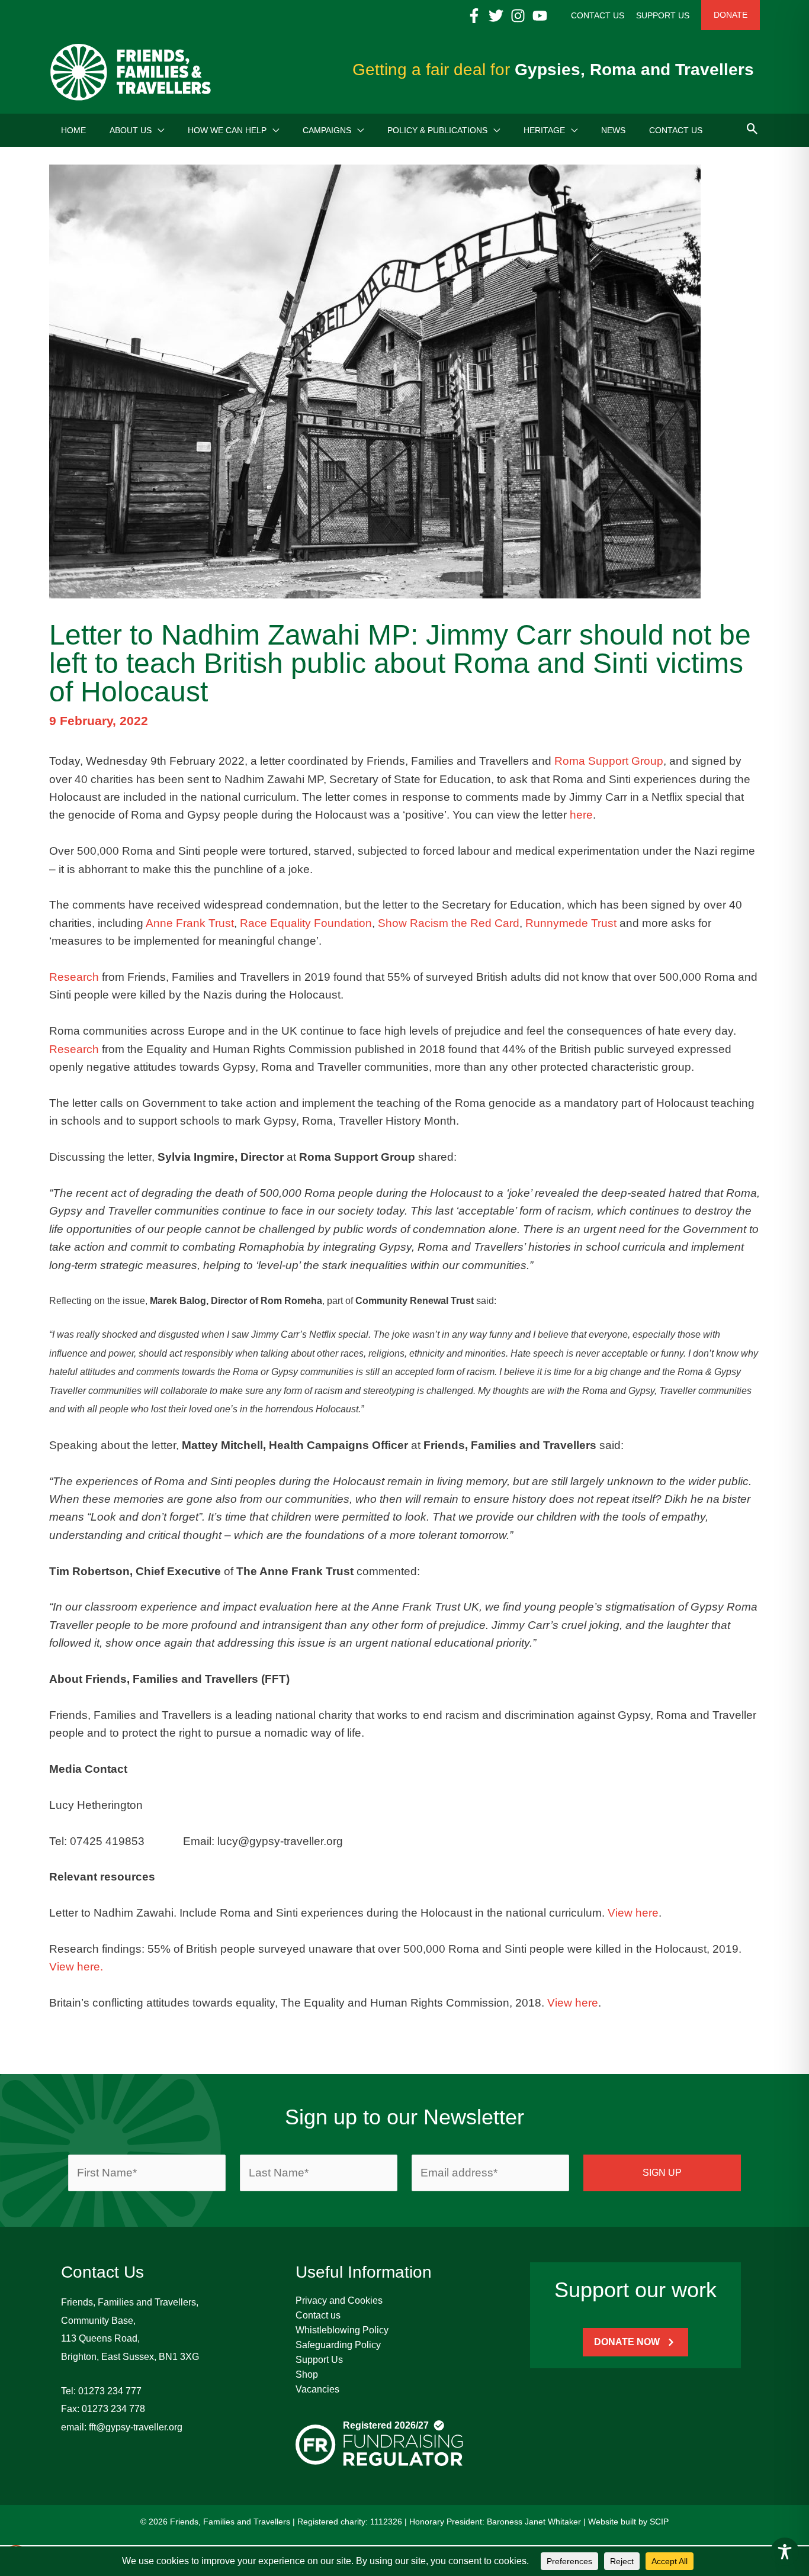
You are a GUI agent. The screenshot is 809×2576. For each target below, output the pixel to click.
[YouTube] (540, 16)
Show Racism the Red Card (449, 923)
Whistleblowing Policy (342, 2330)
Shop (307, 2374)
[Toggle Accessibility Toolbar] (785, 2552)
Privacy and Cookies (339, 2300)
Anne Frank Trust (190, 923)
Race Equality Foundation (306, 923)
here (581, 815)
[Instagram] (518, 16)
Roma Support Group (609, 761)
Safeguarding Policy (338, 2345)
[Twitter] (496, 16)
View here (633, 1913)
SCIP (659, 2522)
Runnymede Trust (571, 923)
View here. (76, 1967)
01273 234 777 (110, 2391)
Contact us (318, 2315)
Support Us (319, 2360)
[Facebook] (474, 16)
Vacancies (317, 2389)
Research (74, 977)
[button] (158, 130)
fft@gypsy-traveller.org (136, 2427)
